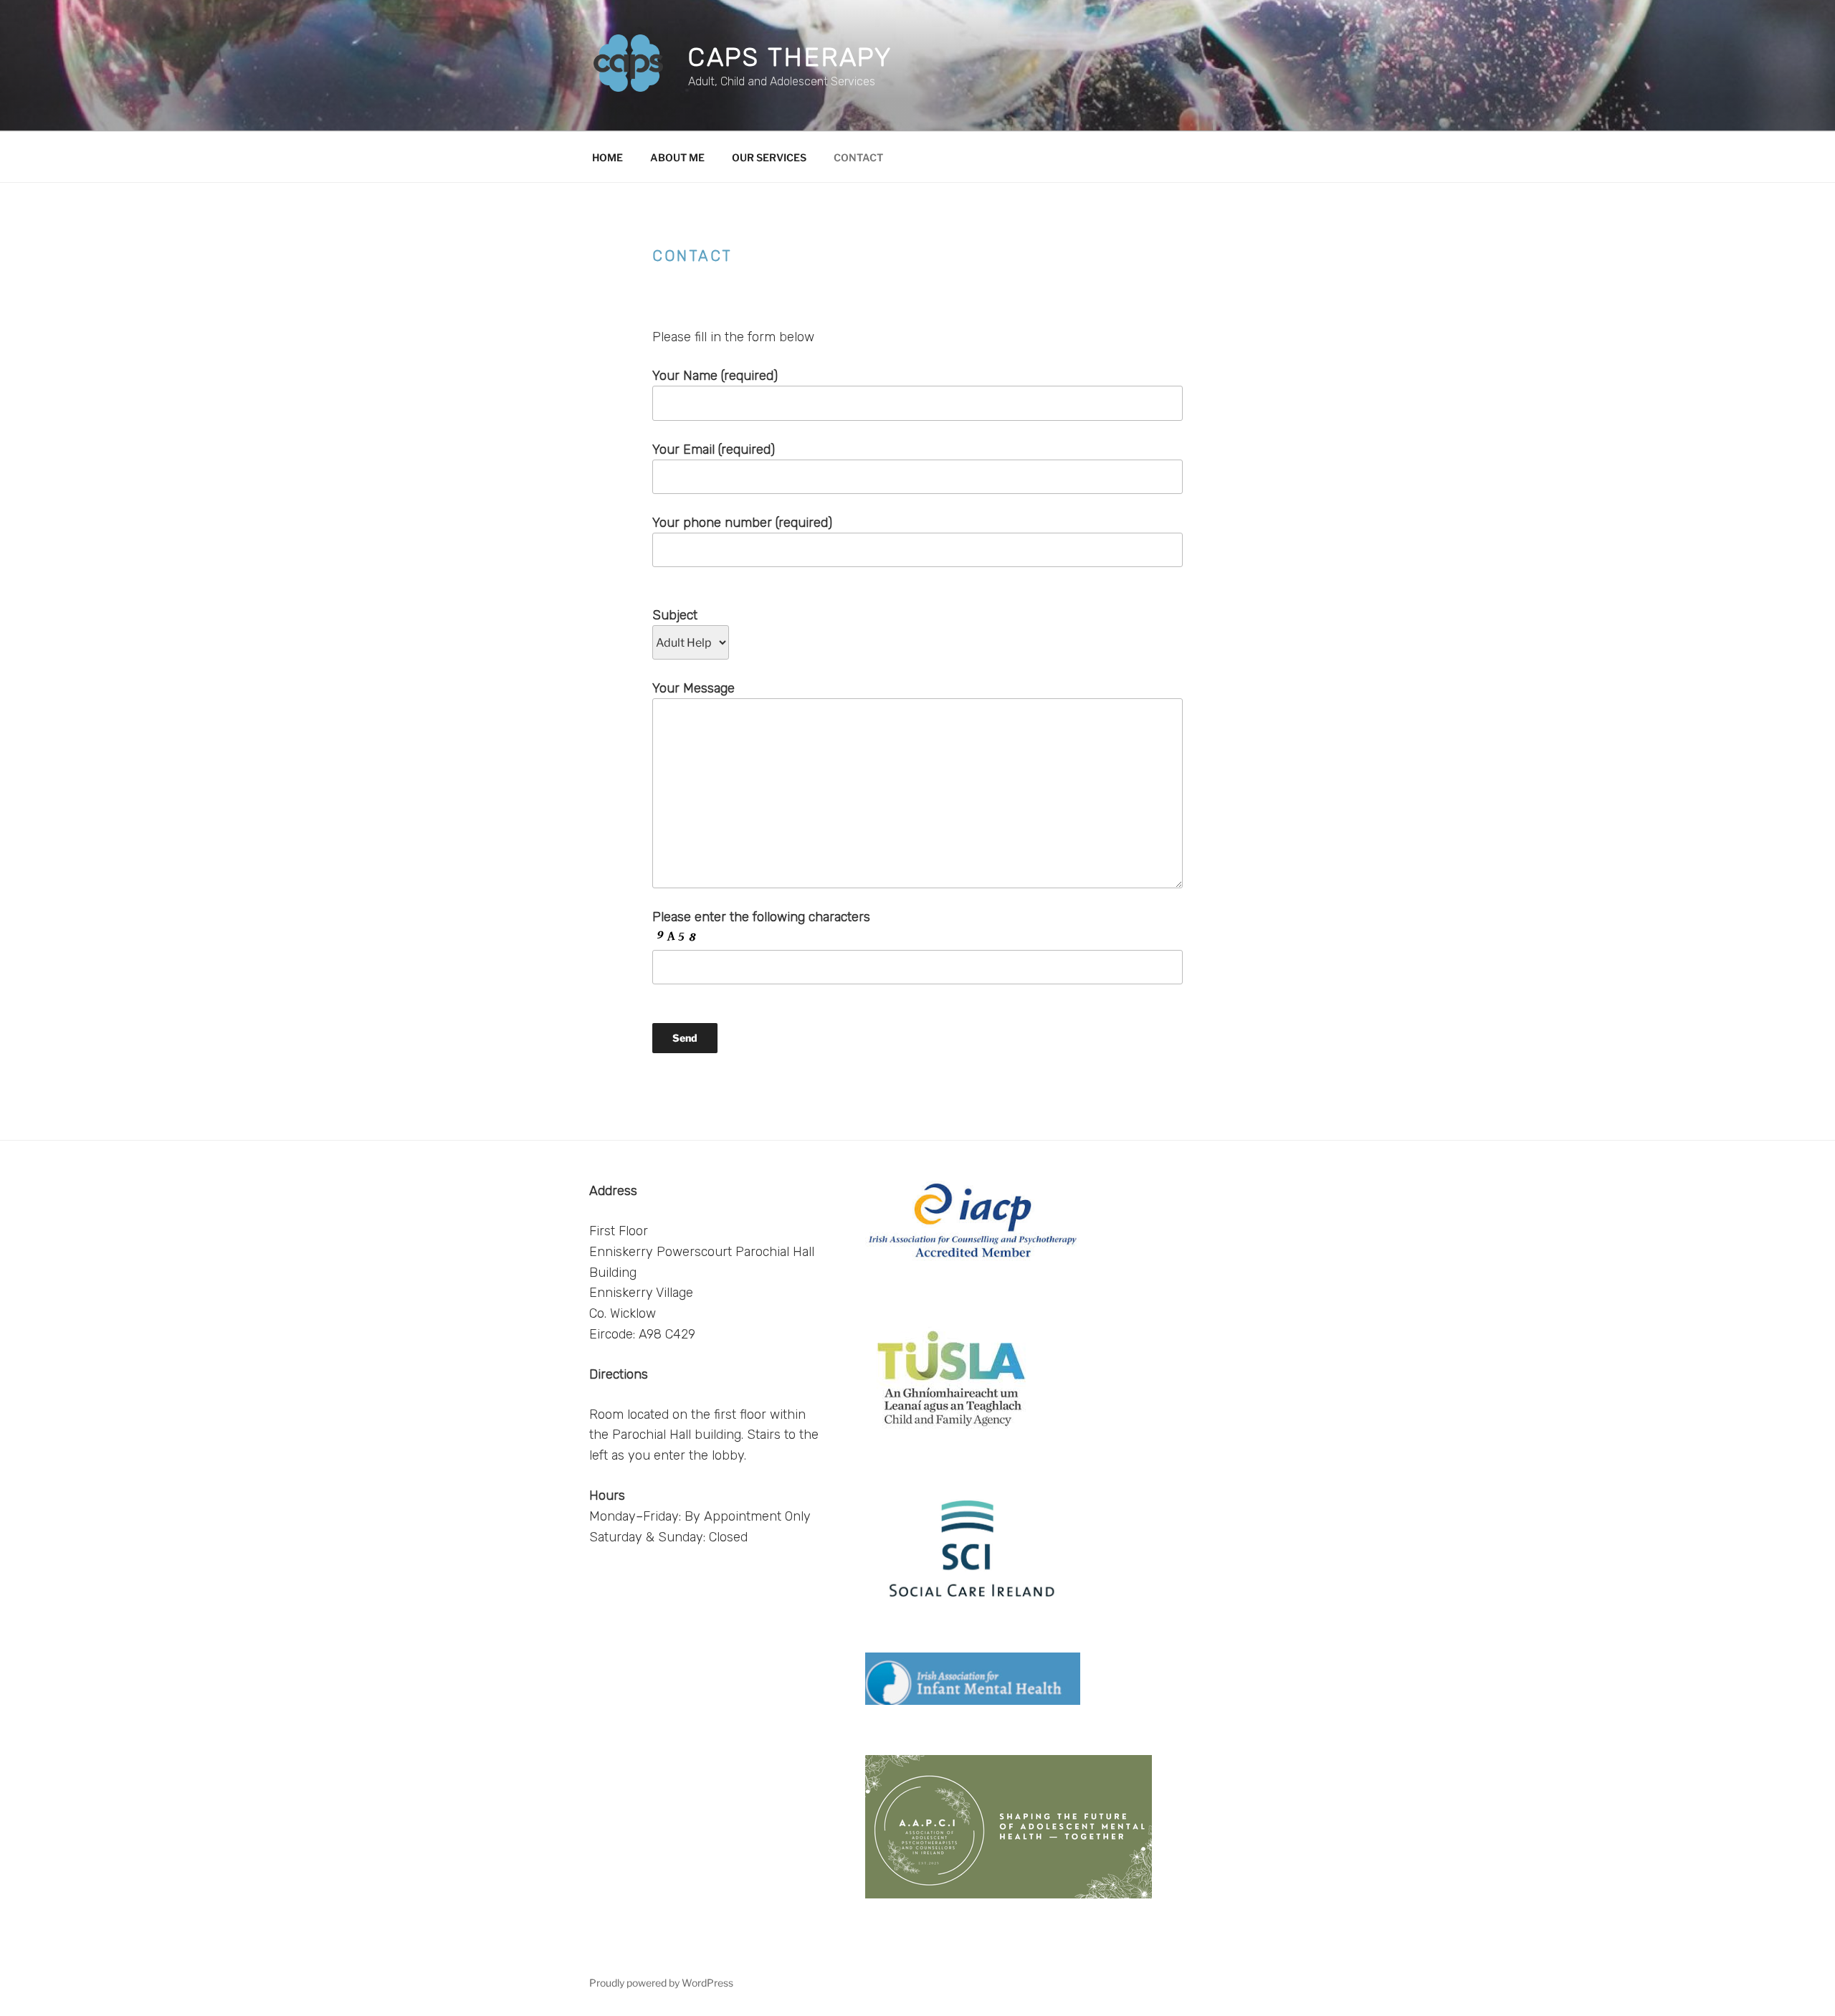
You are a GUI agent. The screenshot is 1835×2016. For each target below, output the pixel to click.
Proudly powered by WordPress (661, 1983)
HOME (607, 157)
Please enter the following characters (761, 917)
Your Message (694, 688)
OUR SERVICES (769, 157)
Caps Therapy (791, 57)
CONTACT (858, 157)
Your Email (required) (714, 450)
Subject (675, 615)
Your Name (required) (715, 376)
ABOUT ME (677, 157)
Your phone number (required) (742, 523)
